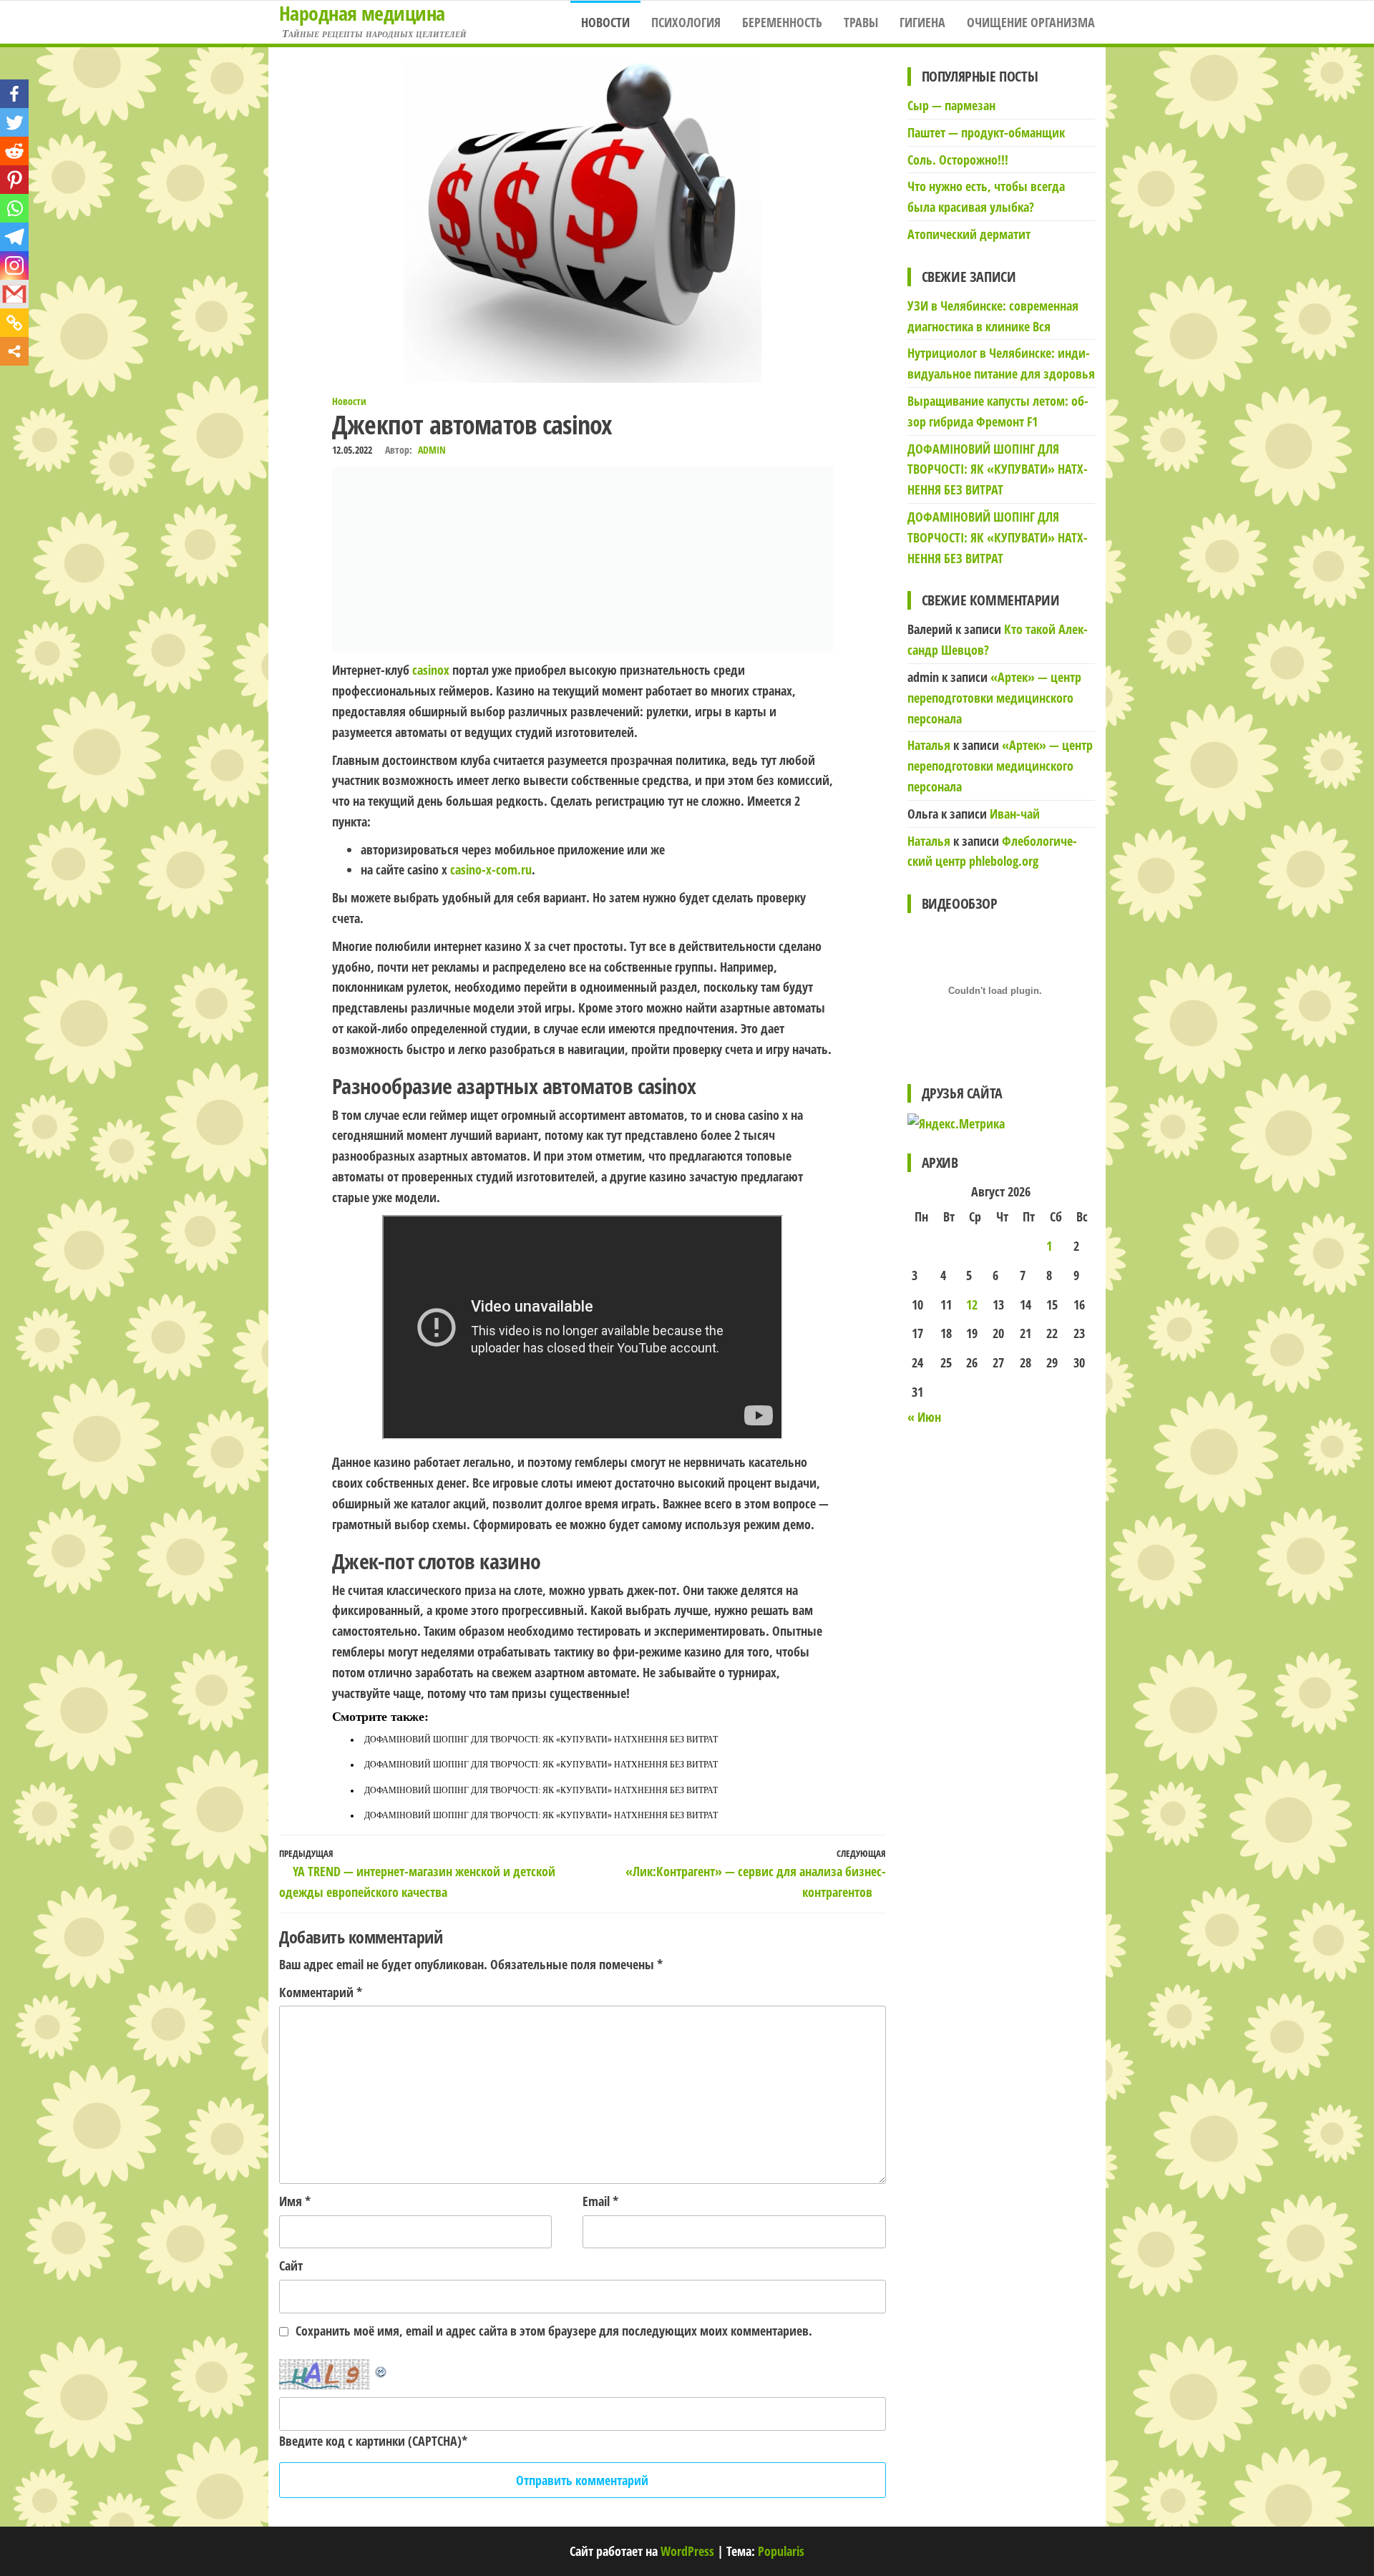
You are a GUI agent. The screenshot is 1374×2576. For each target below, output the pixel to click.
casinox (431, 670)
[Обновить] (381, 2369)
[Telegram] (14, 237)
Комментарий (321, 1992)
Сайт (291, 2265)
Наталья (929, 745)
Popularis (781, 2551)
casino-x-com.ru (491, 869)
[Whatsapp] (14, 208)
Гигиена (922, 22)
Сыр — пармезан (951, 105)
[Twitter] (14, 122)
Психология (686, 22)
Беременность (782, 22)
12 (972, 1304)
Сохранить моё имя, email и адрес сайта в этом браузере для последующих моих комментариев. (554, 2331)
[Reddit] (14, 151)
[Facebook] (14, 94)
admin (432, 450)
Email (600, 2201)
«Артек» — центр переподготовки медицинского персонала (994, 698)
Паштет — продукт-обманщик (986, 132)
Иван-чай (1015, 814)
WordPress (687, 2551)
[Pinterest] (14, 180)
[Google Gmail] (14, 294)
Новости (605, 22)
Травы (861, 22)
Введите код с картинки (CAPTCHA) (370, 2441)
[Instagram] (14, 265)
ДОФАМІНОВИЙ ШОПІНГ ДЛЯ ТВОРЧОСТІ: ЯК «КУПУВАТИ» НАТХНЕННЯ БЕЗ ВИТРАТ (541, 1740)
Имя (295, 2201)
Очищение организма (1031, 22)
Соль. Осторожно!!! (958, 160)
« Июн (924, 1417)
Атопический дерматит (969, 234)
